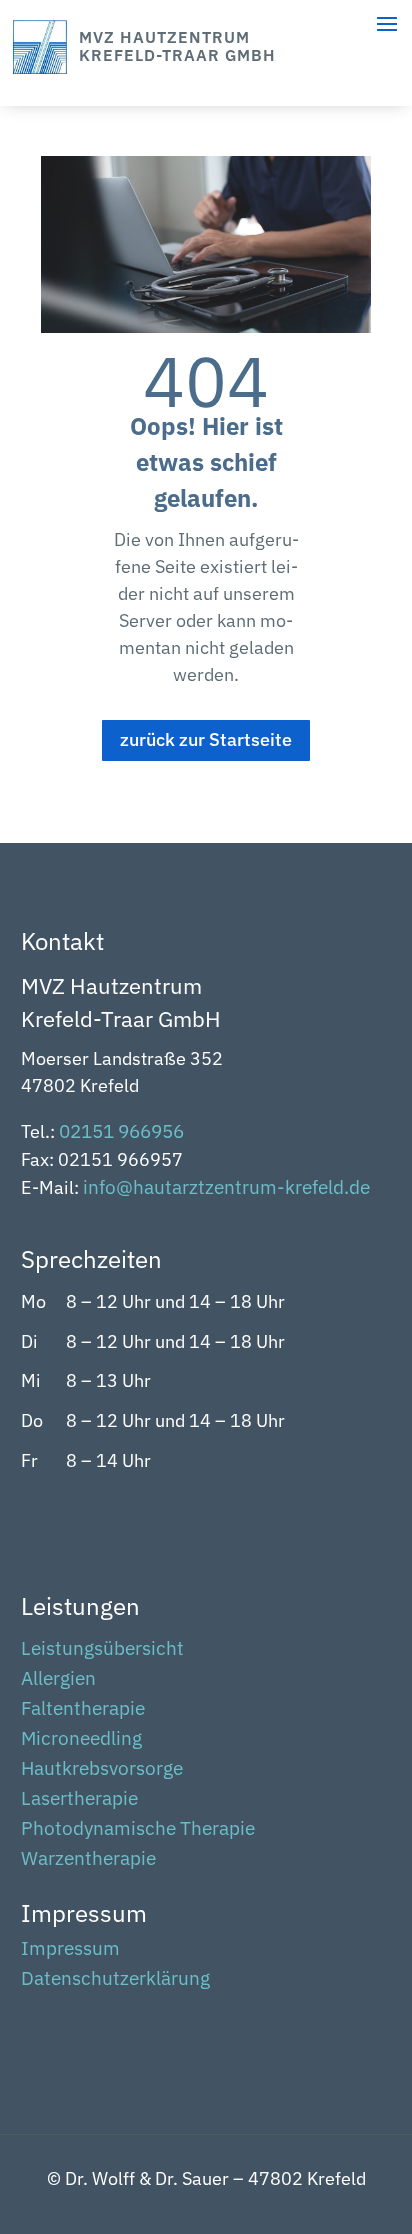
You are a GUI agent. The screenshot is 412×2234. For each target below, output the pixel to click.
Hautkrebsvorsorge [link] (102, 1770)
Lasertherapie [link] (79, 1800)
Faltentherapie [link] (83, 1710)
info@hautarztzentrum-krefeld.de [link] (226, 1187)
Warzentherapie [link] (88, 1860)
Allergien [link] (58, 1680)
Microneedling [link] (81, 1740)
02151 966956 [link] (121, 1131)
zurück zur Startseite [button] (206, 739)
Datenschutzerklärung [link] (115, 1980)
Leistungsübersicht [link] (102, 1650)
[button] (392, 2114)
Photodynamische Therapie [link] (138, 1830)
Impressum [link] (70, 1950)
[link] (40, 67)
